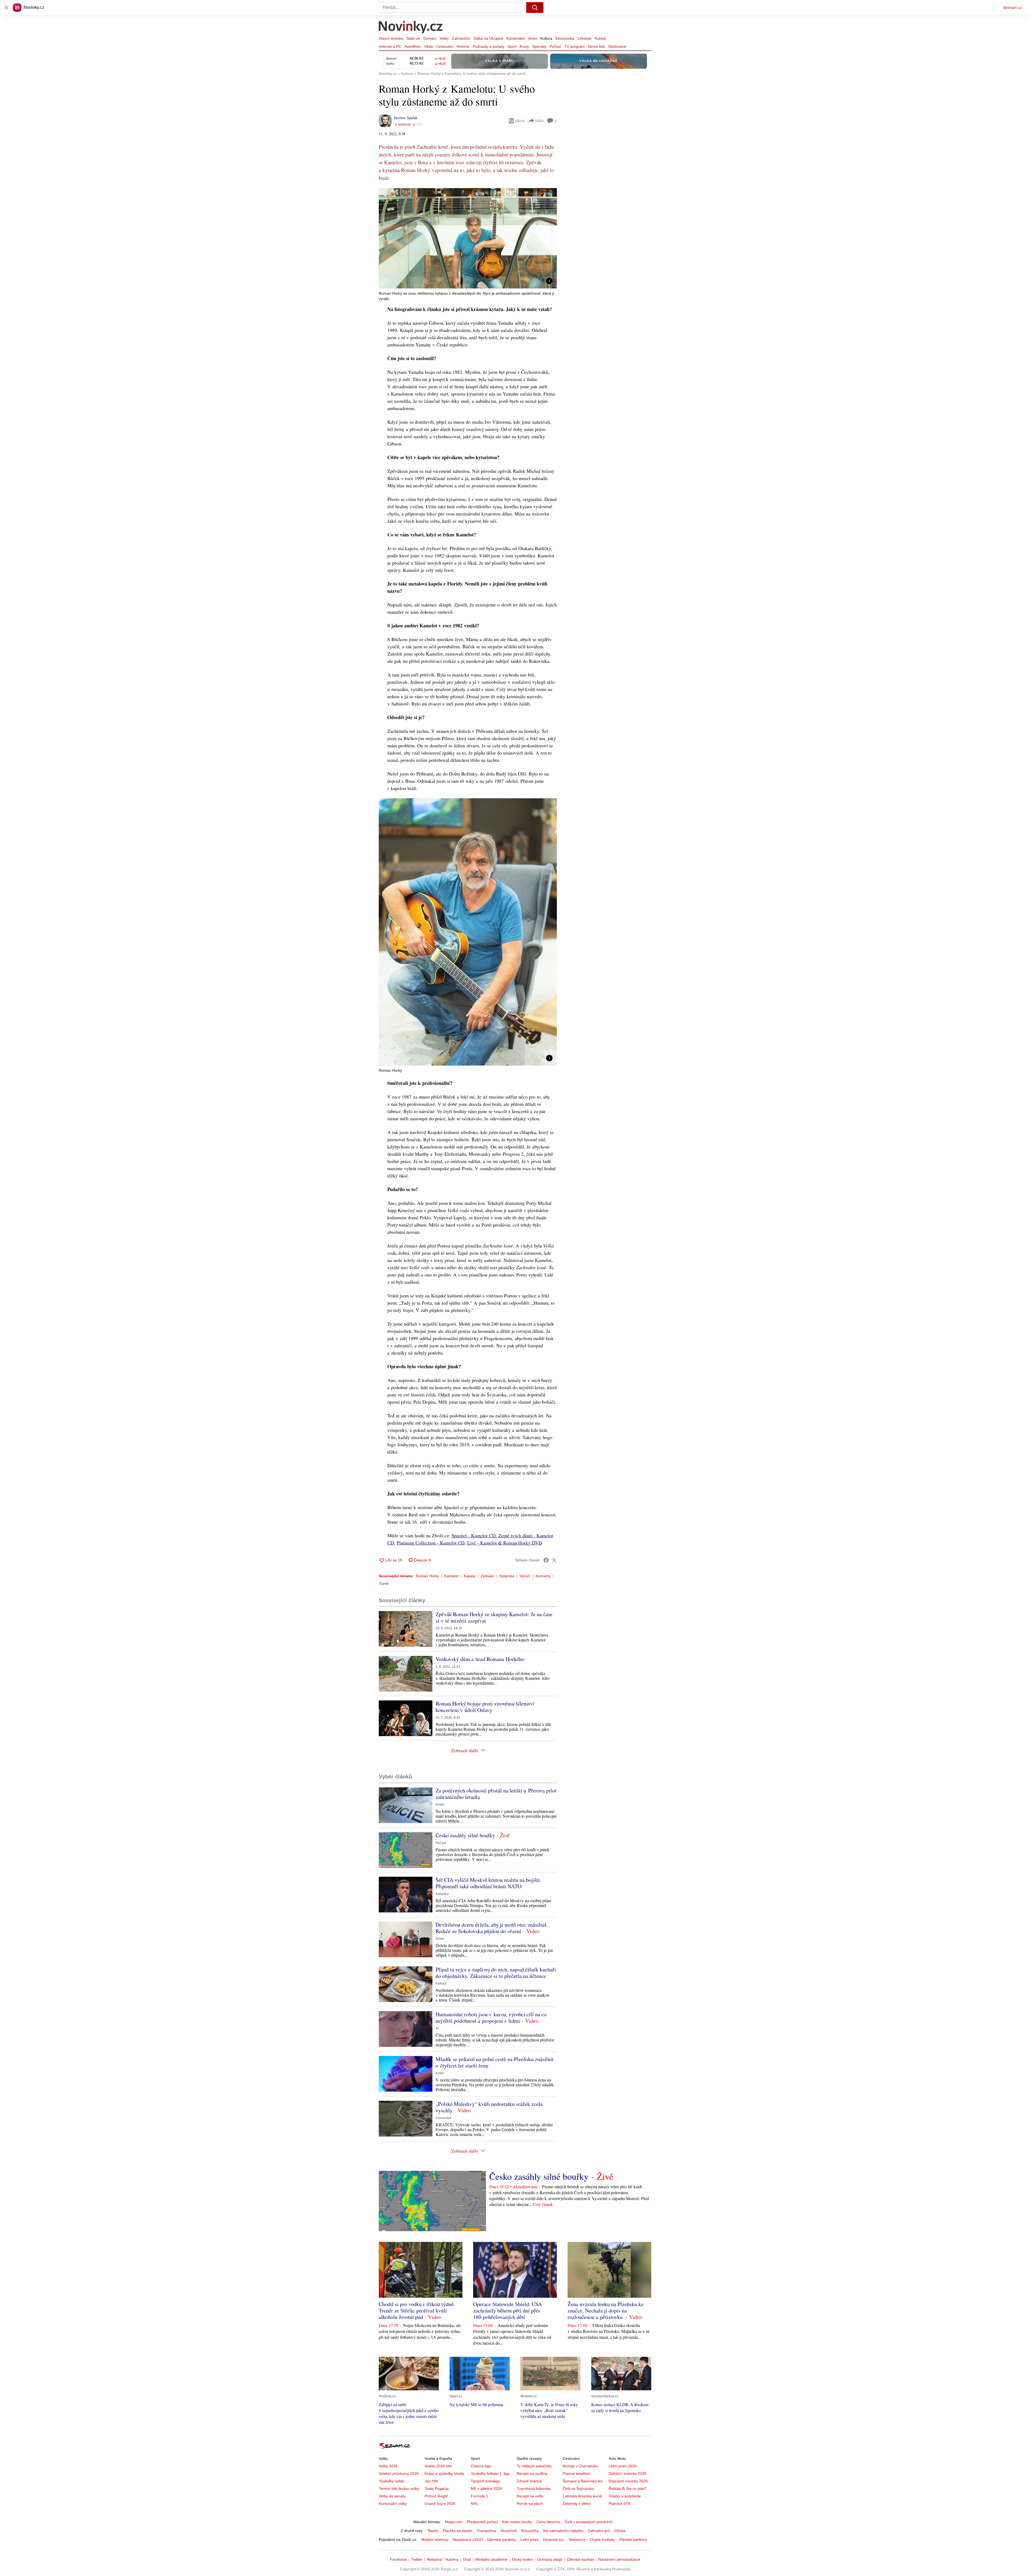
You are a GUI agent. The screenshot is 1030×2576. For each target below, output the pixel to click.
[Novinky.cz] (411, 28)
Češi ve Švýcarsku (578, 2489)
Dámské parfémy (502, 2540)
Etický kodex (522, 2559)
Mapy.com (454, 2522)
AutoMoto (413, 46)
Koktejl (600, 38)
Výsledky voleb (391, 2481)
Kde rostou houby (517, 2522)
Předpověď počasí (482, 2522)
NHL (474, 2504)
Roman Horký (427, 1576)
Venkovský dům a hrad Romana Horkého (480, 1659)
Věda (428, 46)
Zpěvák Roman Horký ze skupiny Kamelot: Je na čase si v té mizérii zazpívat (494, 1617)
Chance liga (481, 2466)
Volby (444, 38)
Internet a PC (390, 46)
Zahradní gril (599, 2531)
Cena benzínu (548, 2522)
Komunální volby (393, 2504)
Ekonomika (565, 38)
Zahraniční (461, 38)
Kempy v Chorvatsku (580, 2466)
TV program (575, 46)
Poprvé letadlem (577, 2473)
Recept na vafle (530, 2496)
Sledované (617, 46)
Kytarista (507, 1576)
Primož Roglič (436, 2496)
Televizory (577, 2540)
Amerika (442, 1894)
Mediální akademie (491, 2559)
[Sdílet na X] (554, 1560)
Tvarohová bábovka (534, 2489)
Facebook (398, 2559)
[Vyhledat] (535, 8)
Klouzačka (530, 2531)
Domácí (430, 38)
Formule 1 (479, 2496)
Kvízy (524, 46)
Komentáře (516, 38)
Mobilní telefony (435, 2540)
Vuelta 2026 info (438, 2466)
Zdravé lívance (529, 2481)
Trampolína (486, 2531)
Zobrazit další (465, 1750)
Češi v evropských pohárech (589, 2522)
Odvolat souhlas (580, 2559)
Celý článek (543, 2204)
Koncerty (543, 1576)
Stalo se (413, 38)
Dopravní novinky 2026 (628, 2481)
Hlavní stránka (391, 38)
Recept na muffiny (532, 2473)
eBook (520, 121)
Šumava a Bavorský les (583, 2481)
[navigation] (6, 8)
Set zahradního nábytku (563, 2531)
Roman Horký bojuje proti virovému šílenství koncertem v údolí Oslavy (485, 1707)
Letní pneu (529, 2540)
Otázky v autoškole (625, 2496)
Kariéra (452, 2559)
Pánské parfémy (633, 2540)
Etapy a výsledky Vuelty (444, 2473)
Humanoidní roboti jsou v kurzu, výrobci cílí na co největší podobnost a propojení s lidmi (491, 2017)
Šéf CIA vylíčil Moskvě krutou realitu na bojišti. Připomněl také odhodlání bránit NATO (488, 1883)
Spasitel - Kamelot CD (474, 1535)
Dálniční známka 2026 (628, 2473)
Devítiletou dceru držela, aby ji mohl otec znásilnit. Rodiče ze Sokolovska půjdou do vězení (492, 1928)
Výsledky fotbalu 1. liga (490, 2473)
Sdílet (539, 121)
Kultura (546, 38)
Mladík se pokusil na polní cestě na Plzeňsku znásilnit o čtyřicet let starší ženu (495, 2062)
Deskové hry (553, 2540)
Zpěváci (487, 1576)
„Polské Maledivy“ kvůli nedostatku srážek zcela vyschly (489, 2107)
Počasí (555, 46)
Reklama (434, 2559)
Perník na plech (530, 2504)
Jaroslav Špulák (406, 118)
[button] (468, 238)
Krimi (533, 38)
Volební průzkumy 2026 (399, 2473)
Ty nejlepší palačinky (534, 2466)
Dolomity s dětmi (577, 2504)
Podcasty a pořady (488, 46)
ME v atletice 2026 (486, 2489)
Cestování (445, 46)
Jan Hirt (431, 2481)
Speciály (539, 46)
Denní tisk (596, 46)
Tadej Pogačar (437, 2489)
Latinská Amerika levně (582, 2496)
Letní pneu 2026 (623, 2466)
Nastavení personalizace (619, 2559)
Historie (463, 46)
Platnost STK (620, 2504)
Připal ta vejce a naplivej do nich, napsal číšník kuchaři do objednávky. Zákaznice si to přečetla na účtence (496, 1973)
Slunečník (509, 2531)
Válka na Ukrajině (488, 38)
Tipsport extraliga (485, 2481)
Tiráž (467, 2559)
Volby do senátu (392, 2496)
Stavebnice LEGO (468, 2540)
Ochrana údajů (550, 2559)
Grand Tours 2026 (440, 2504)
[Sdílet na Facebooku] (546, 1560)
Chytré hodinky (602, 2540)
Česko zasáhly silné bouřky (465, 1835)
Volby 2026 (388, 2466)
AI (437, 2028)
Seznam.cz (1012, 8)
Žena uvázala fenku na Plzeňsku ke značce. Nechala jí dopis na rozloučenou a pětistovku (606, 2310)
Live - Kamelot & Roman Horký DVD (505, 1543)
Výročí (525, 1576)
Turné (384, 1583)
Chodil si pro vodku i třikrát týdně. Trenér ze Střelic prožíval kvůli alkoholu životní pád (417, 2310)
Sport (512, 46)
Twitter (417, 2559)
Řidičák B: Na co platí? (628, 2489)
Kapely (470, 1576)
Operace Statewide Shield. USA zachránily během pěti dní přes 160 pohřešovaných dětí (507, 2310)
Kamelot (451, 1576)
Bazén (433, 2531)
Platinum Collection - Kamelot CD (431, 1543)
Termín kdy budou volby (399, 2489)
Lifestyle (584, 38)
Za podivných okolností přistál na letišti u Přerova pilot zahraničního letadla (496, 1794)
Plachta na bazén (458, 2531)
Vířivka (619, 2531)
